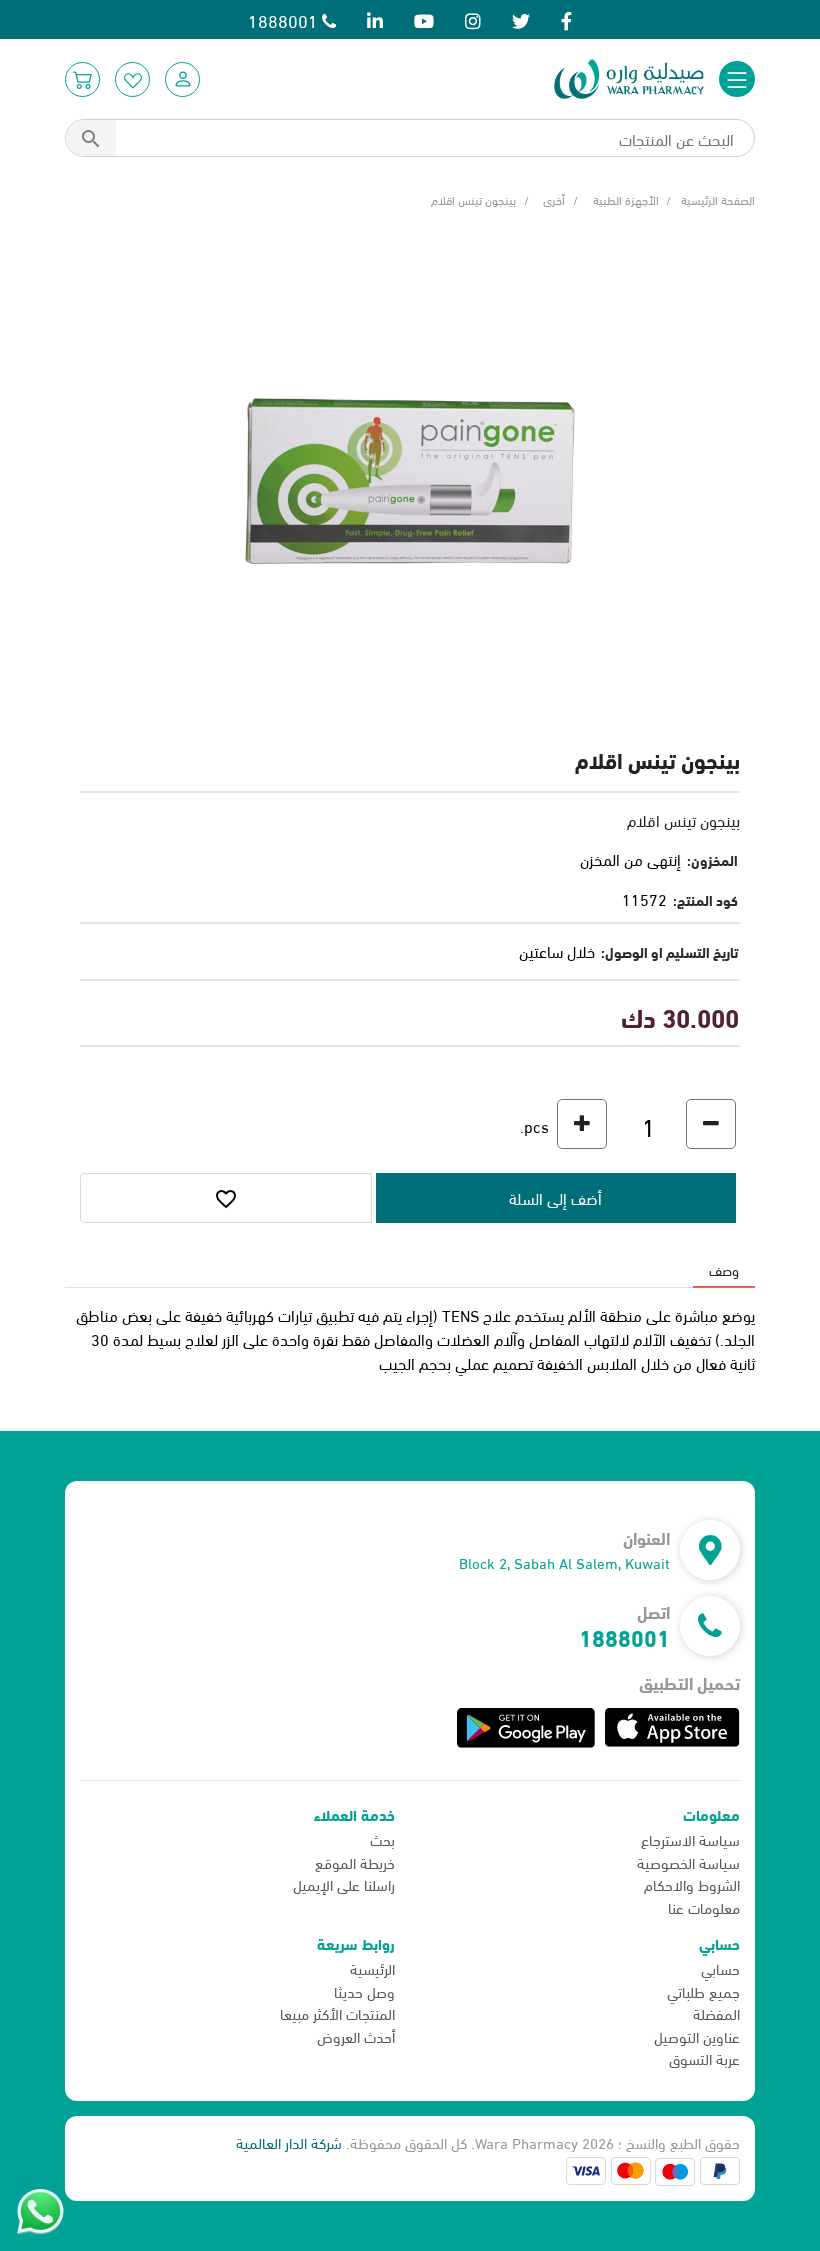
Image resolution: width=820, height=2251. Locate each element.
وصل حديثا (364, 1991)
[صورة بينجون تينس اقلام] (410, 477)
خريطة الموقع (355, 1862)
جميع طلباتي (703, 1991)
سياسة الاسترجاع (690, 1839)
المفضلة (716, 2013)
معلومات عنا (704, 1907)
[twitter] (521, 19)
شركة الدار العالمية (289, 2142)
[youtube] (424, 19)
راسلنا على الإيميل (344, 1884)
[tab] (724, 1269)
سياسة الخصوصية (688, 1862)
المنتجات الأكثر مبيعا (337, 2013)
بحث (382, 1839)
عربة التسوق (704, 2058)
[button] (182, 79)
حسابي (720, 1968)
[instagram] (473, 19)
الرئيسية (372, 1968)
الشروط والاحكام (692, 1884)
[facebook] (566, 19)
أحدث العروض (356, 2036)
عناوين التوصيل (697, 2036)
